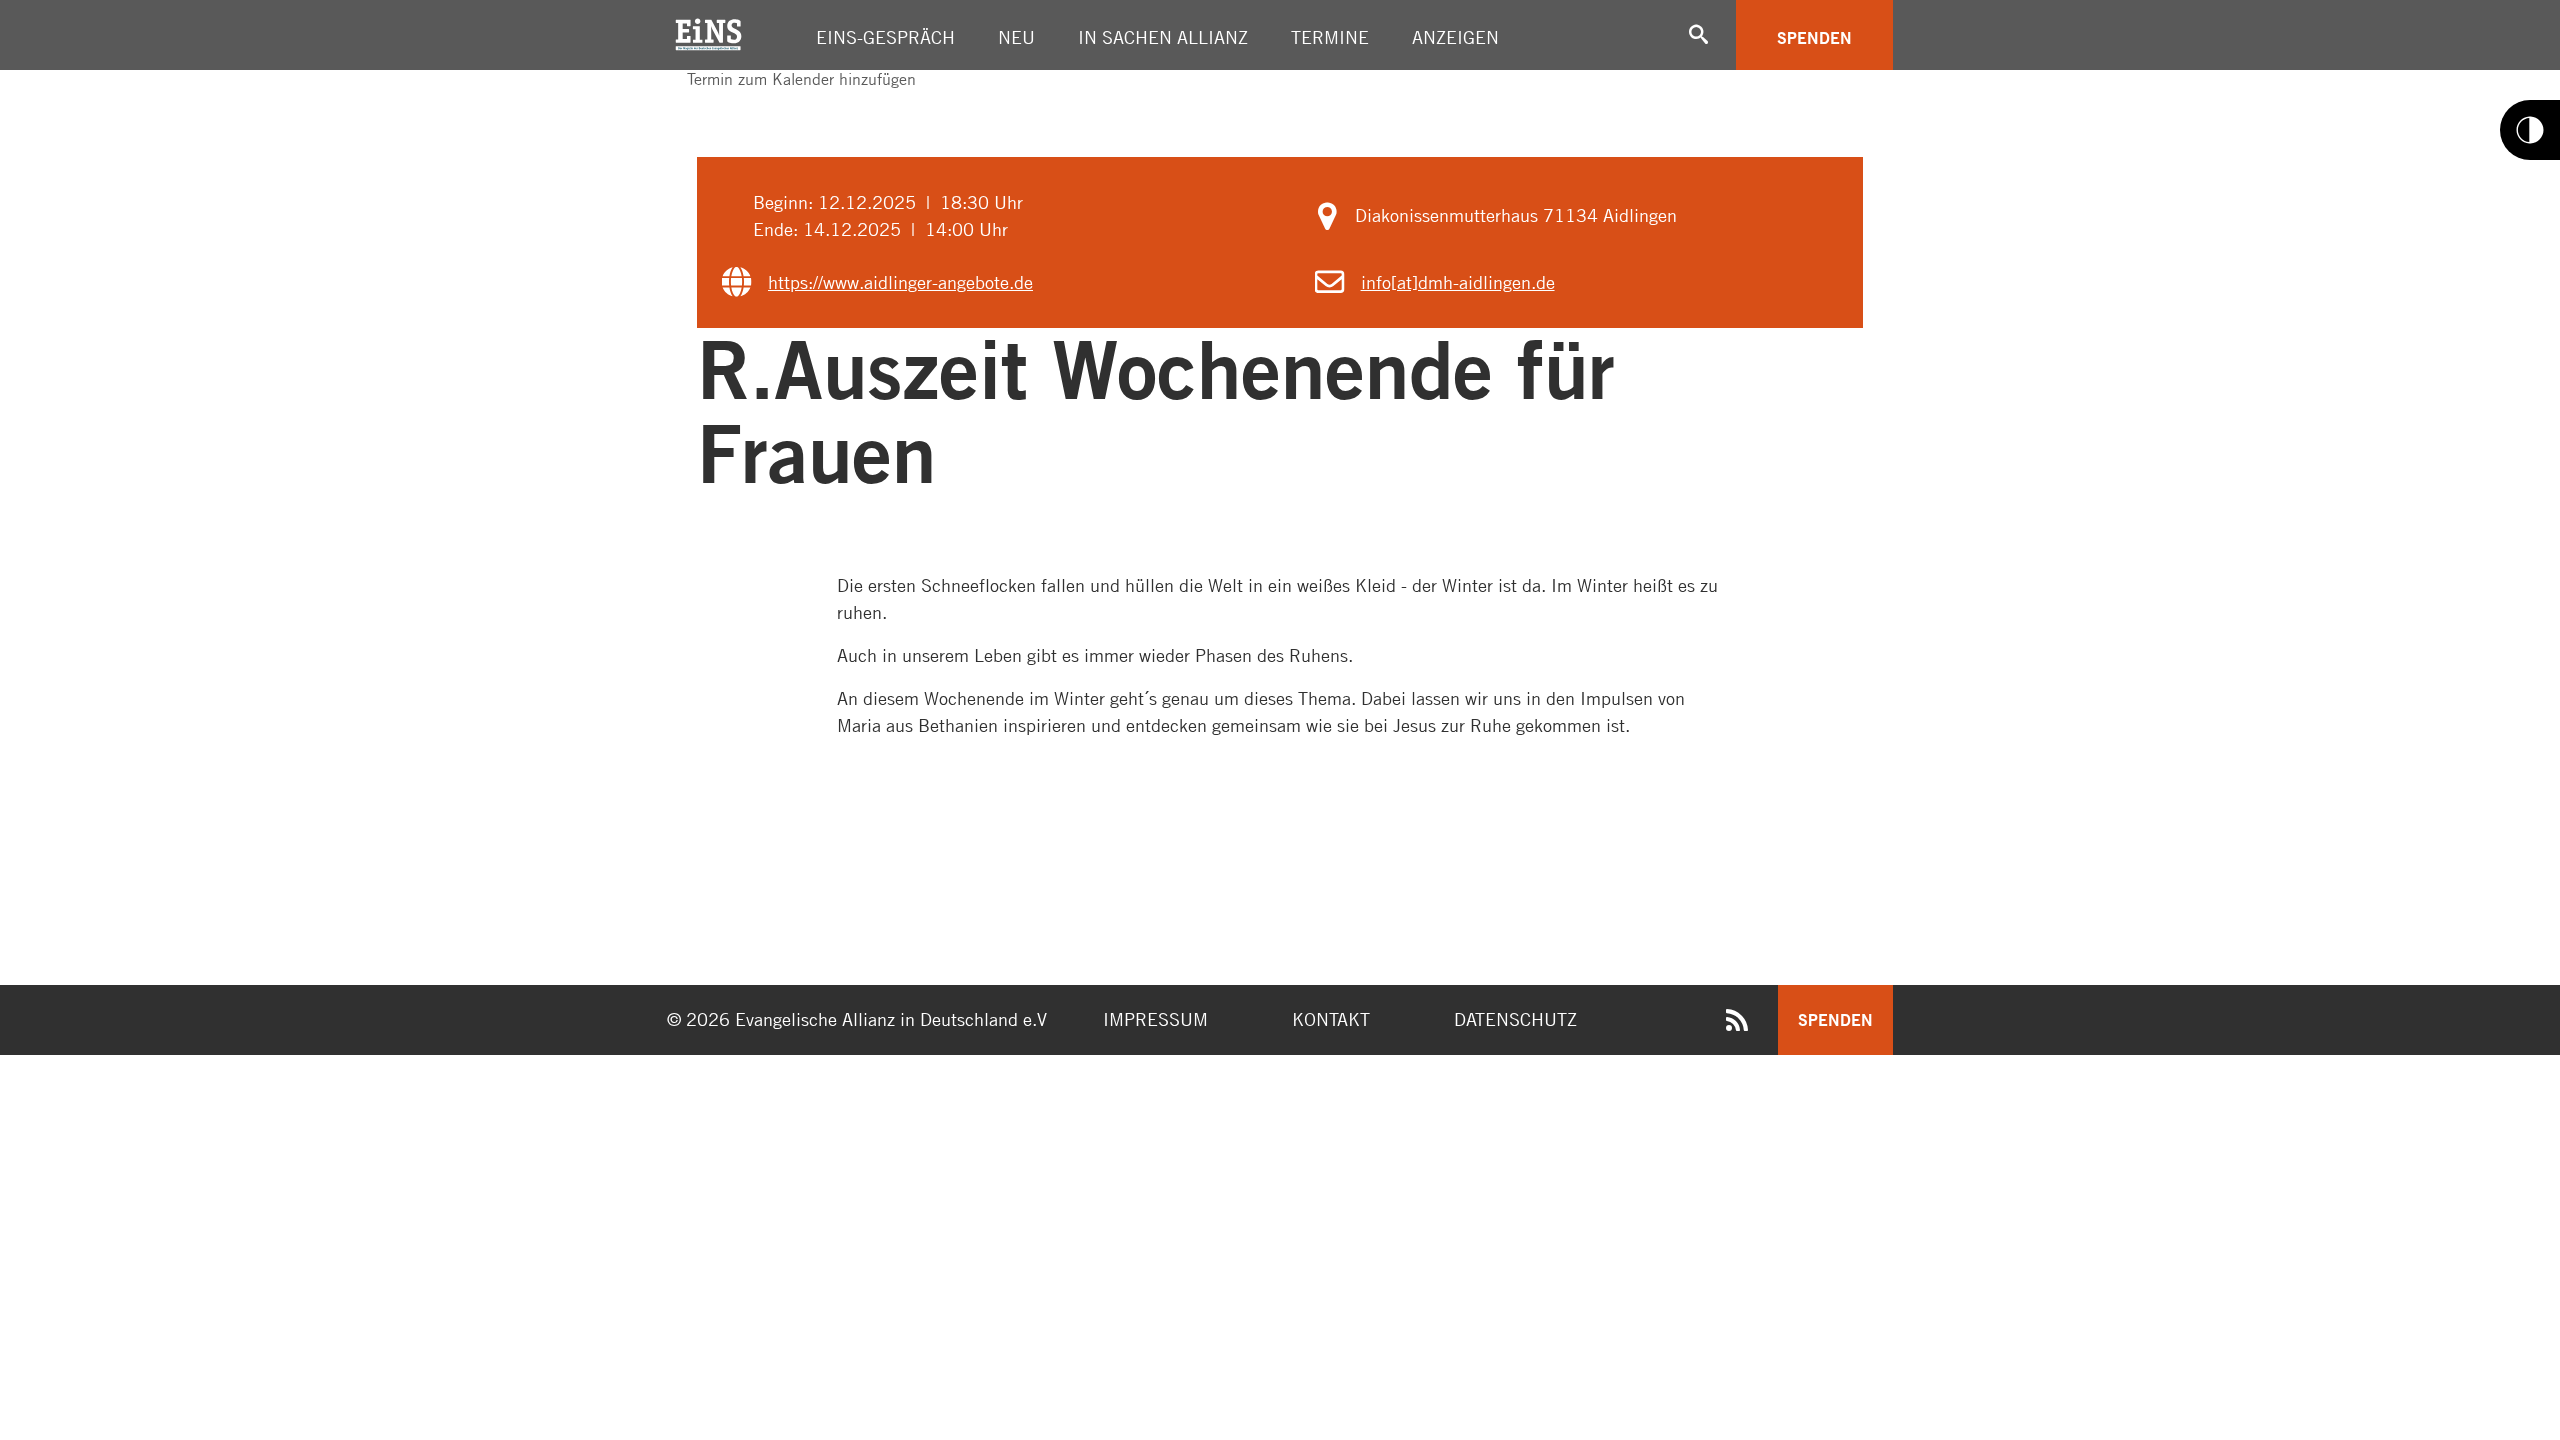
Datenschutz (1515, 1019)
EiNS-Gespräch (885, 37)
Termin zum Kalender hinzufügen (799, 79)
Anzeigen (1455, 37)
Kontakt (1331, 1019)
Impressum (1155, 1019)
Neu (1016, 37)
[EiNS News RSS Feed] (1737, 1024)
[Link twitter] (689, 97)
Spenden (1814, 37)
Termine (1330, 37)
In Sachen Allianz (1163, 37)
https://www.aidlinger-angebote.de (900, 282)
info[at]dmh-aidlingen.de (1458, 282)
